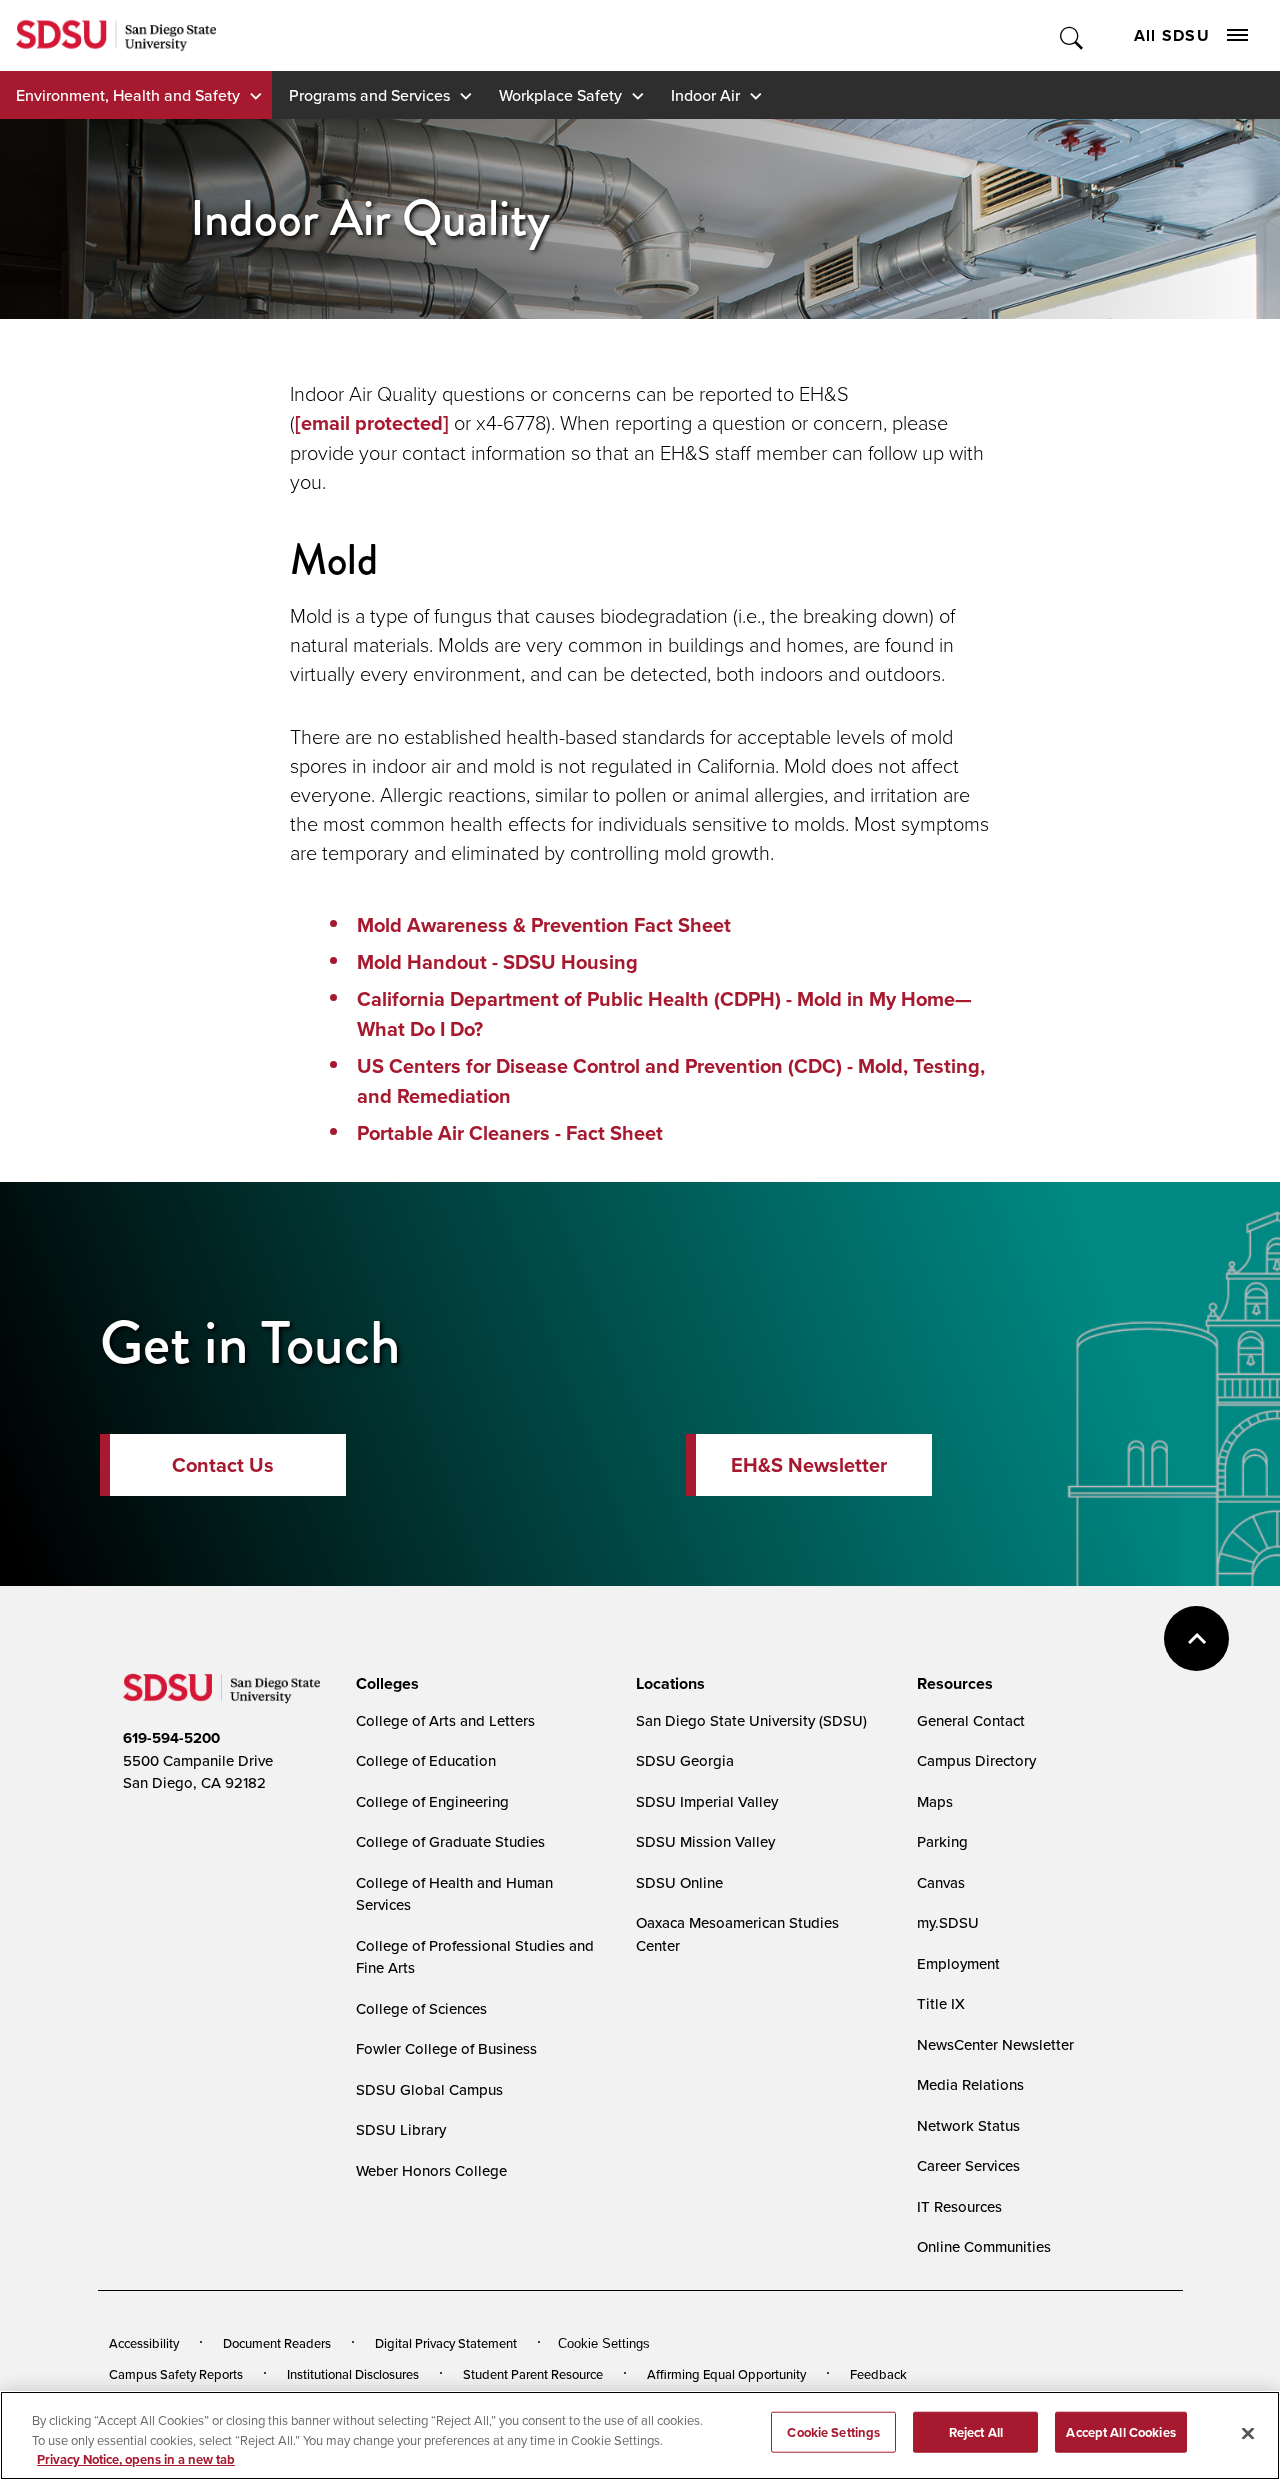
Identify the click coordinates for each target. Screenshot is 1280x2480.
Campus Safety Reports (176, 2374)
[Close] (1248, 2433)
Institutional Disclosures (353, 2374)
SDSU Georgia (685, 1760)
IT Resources (959, 2206)
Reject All (976, 2431)
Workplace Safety (560, 95)
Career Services (968, 2165)
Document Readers (277, 2343)
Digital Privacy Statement (446, 2343)
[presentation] (384, 1684)
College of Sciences (421, 2008)
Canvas (941, 1882)
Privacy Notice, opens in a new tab (136, 2459)
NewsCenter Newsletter (995, 2044)
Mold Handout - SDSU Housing (497, 962)
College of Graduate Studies (450, 1841)
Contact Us (223, 1465)
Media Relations (970, 2084)
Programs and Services (369, 95)
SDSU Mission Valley (705, 1841)
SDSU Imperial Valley (707, 1801)
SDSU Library (401, 2129)
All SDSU (1172, 35)
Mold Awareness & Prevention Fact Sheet (544, 925)
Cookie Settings (604, 2343)
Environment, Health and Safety (128, 95)
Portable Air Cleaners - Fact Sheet (510, 1133)
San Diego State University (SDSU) (751, 1720)
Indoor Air (705, 95)
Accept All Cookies (1120, 2431)
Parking (942, 1841)
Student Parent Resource (533, 2374)
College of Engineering (432, 1801)
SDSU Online (679, 1882)
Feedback (878, 2374)
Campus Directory (976, 1760)
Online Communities (984, 2246)
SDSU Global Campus (429, 2089)
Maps (935, 1801)
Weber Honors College (431, 2170)
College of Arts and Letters (445, 1720)
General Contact (971, 1720)
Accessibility (144, 2343)
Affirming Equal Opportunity (726, 2374)
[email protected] (372, 423)
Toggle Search (1072, 35)
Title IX (941, 2003)
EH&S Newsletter (809, 1465)
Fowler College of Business (446, 2048)
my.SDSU (948, 1922)
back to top (1196, 1638)
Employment (958, 1963)
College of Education (426, 1760)
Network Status (968, 2125)
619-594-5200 (171, 1738)
